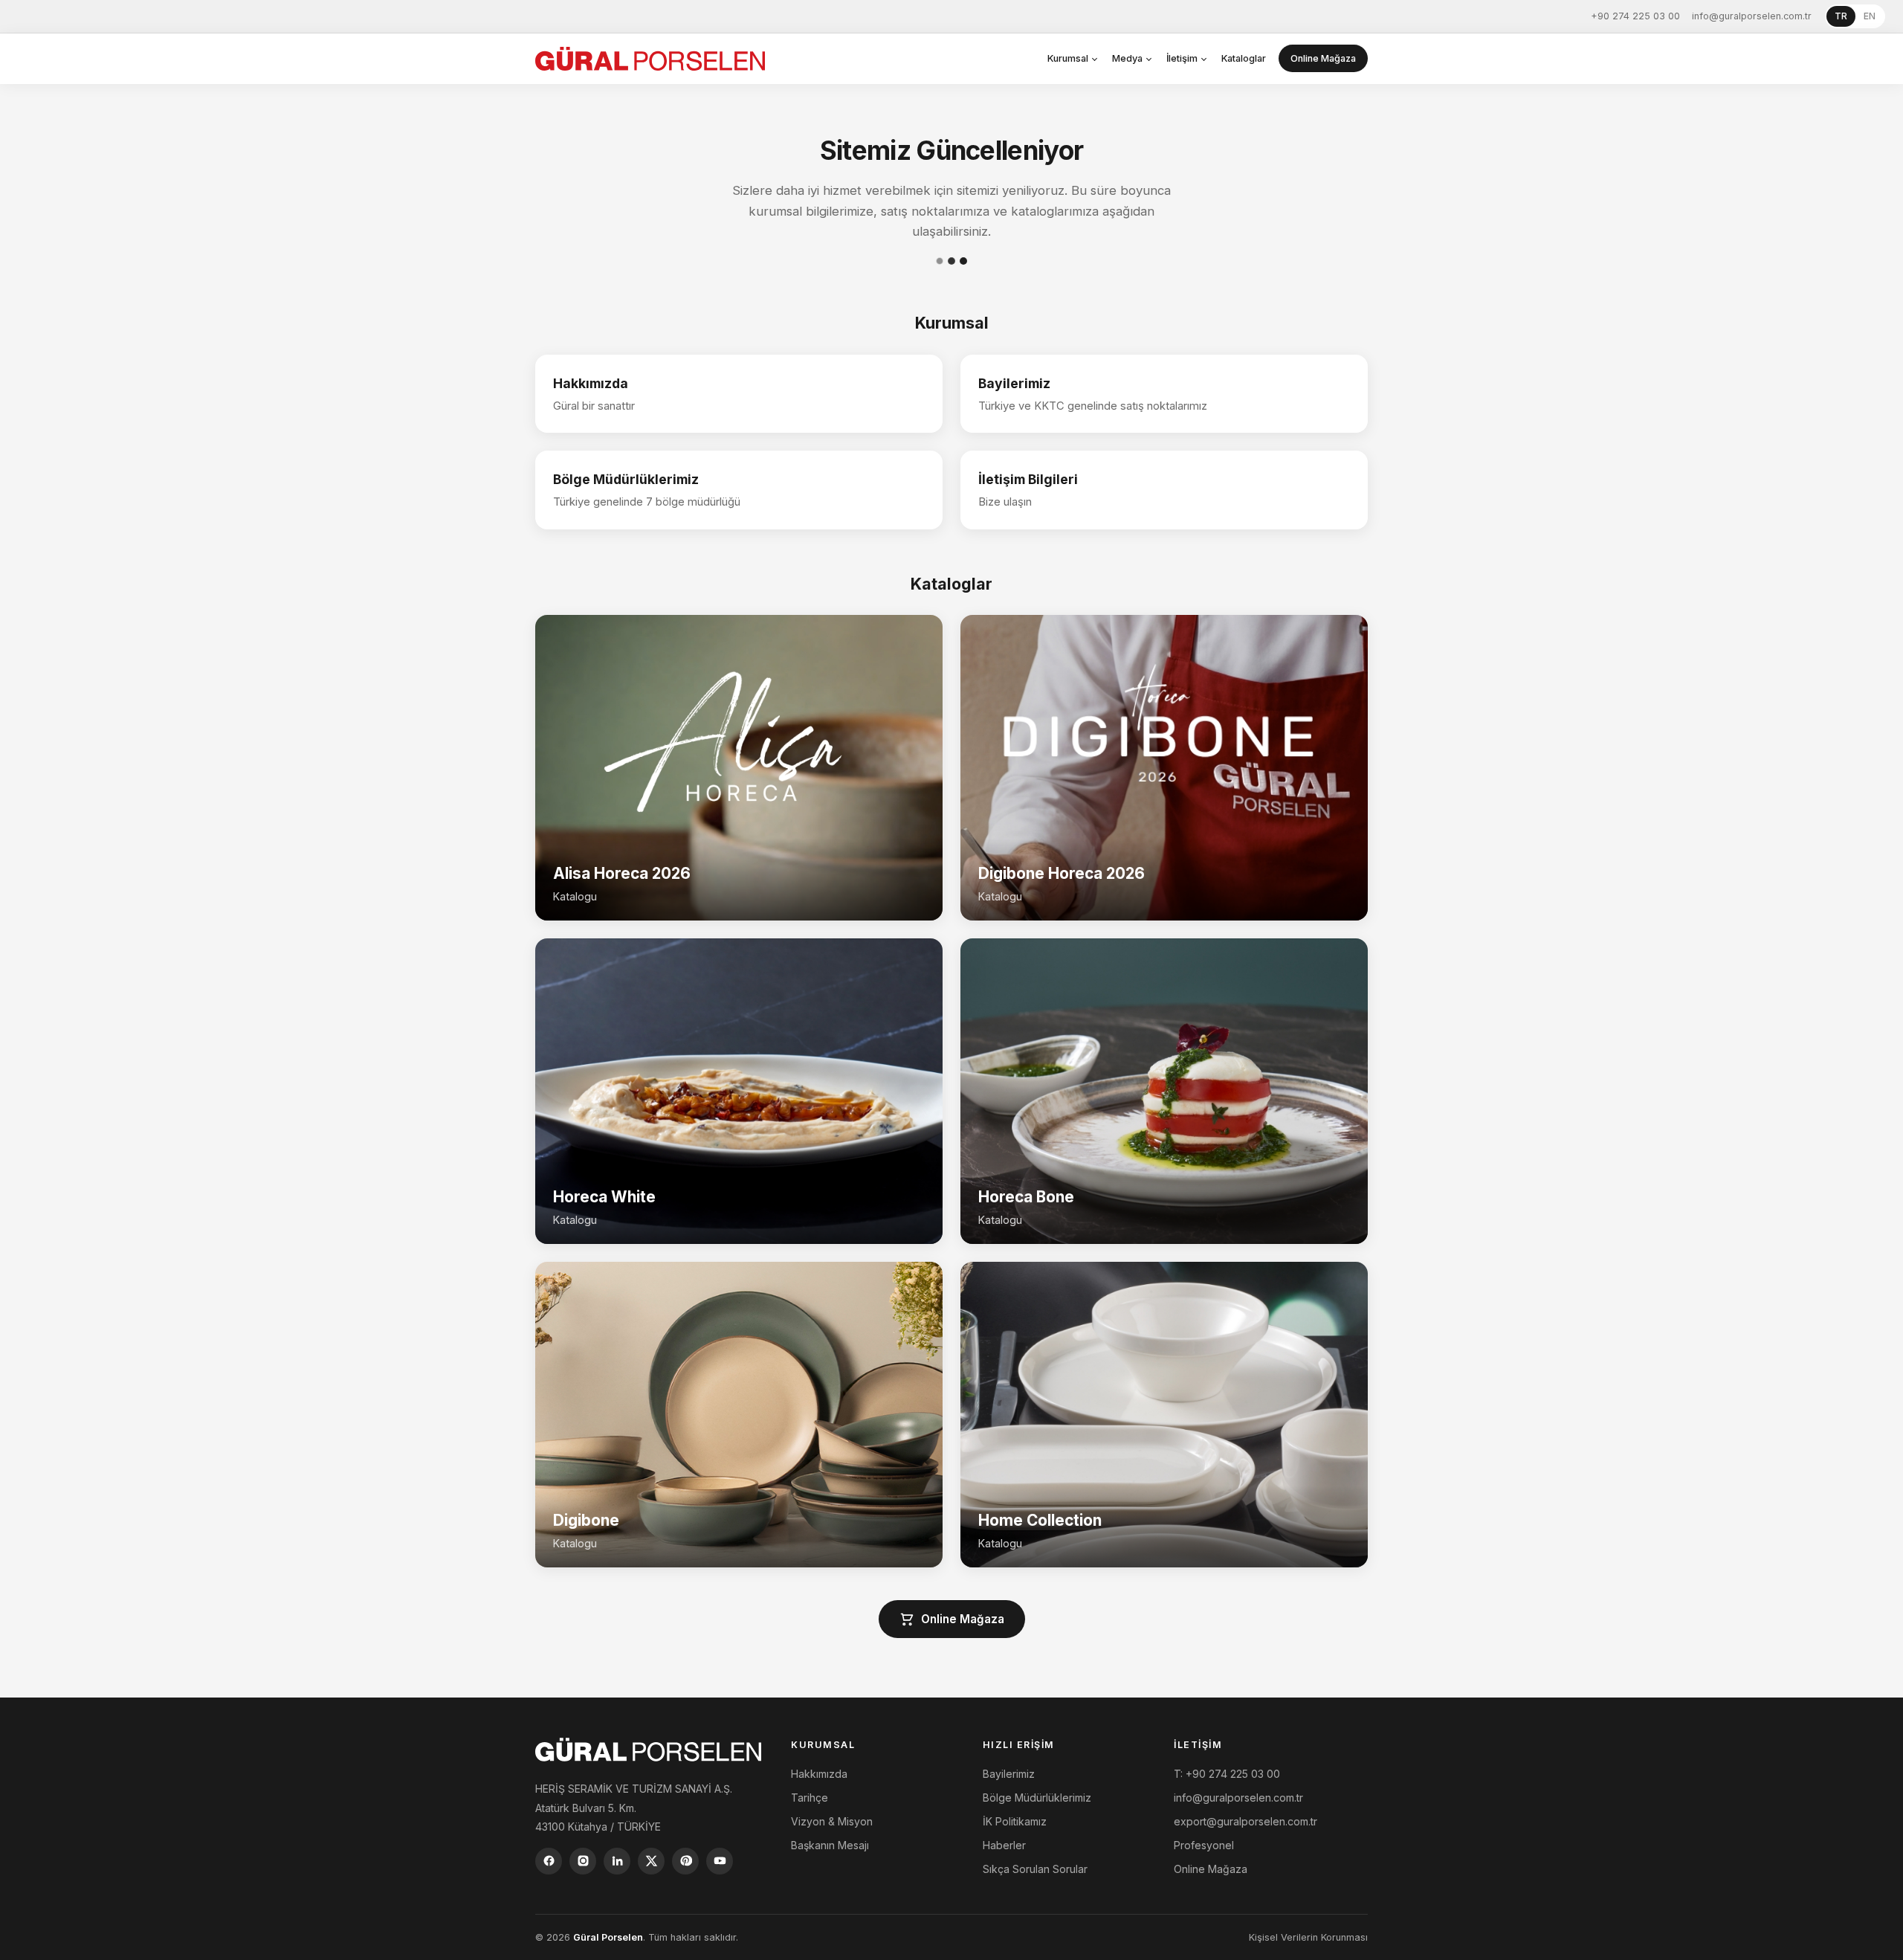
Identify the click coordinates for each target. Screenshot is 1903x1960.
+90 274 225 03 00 (1635, 16)
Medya (1127, 58)
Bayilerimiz (1009, 1774)
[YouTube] (720, 1861)
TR (1841, 16)
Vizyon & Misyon (832, 1821)
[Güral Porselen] (650, 59)
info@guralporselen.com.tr (1752, 16)
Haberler (1004, 1845)
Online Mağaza (1323, 58)
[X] (651, 1861)
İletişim (1182, 58)
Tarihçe (810, 1798)
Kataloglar (1244, 58)
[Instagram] (583, 1861)
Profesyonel (1204, 1845)
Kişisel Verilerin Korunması (1308, 1937)
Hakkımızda (819, 1774)
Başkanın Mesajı (830, 1845)
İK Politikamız (1015, 1821)
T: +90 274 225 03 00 (1227, 1774)
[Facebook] (549, 1861)
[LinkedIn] (617, 1861)
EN (1870, 16)
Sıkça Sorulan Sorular (1035, 1869)
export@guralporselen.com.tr (1245, 1821)
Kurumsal (1068, 58)
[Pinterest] (685, 1861)
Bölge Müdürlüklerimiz (1037, 1798)
